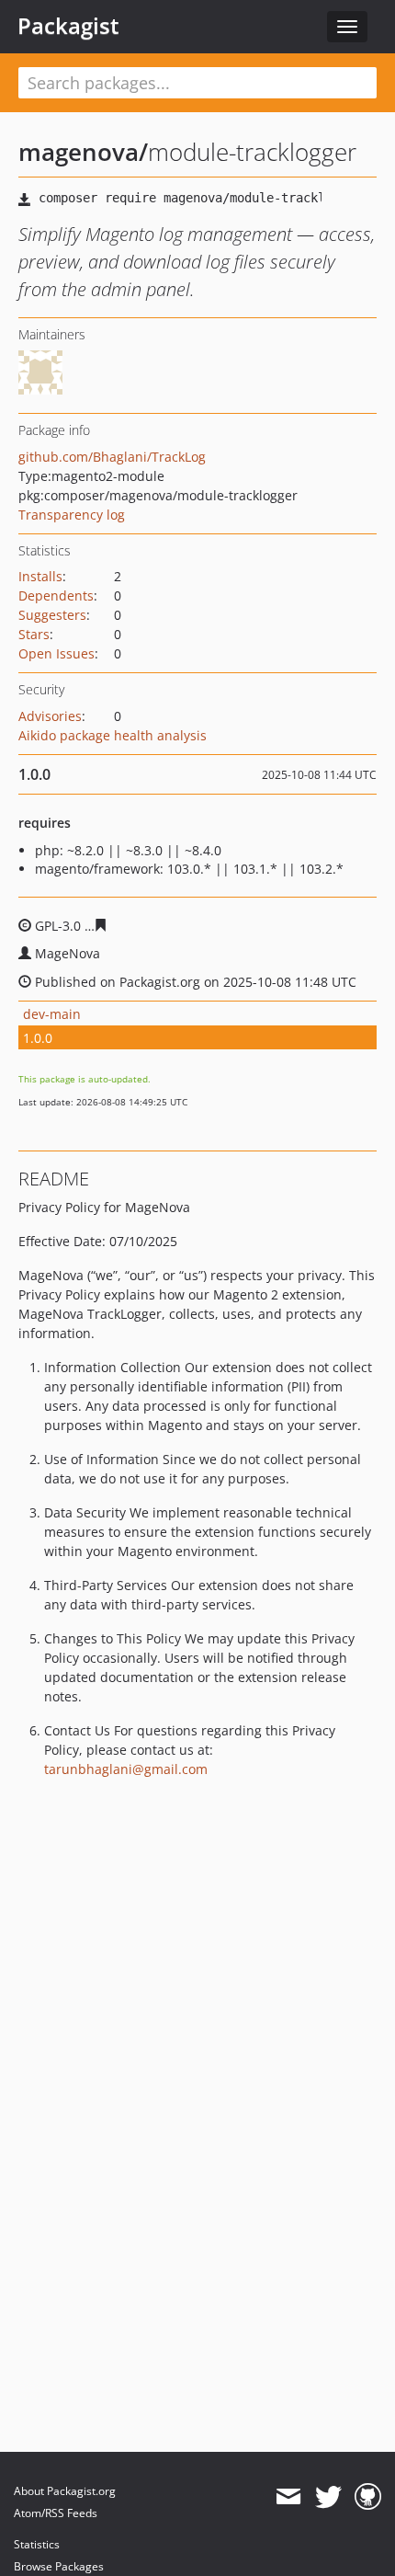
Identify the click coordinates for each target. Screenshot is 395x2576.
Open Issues (56, 653)
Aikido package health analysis (113, 735)
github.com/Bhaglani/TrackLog (112, 457)
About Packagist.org (65, 2491)
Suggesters (52, 615)
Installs (40, 576)
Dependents (56, 595)
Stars (34, 634)
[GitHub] (368, 2497)
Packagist (68, 26)
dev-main (52, 1014)
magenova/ (83, 152)
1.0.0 (38, 1038)
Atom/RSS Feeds (56, 2513)
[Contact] (288, 2497)
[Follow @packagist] (328, 2497)
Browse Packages (59, 2566)
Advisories (50, 716)
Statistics (37, 2544)
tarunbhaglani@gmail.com (126, 1769)
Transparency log (72, 515)
